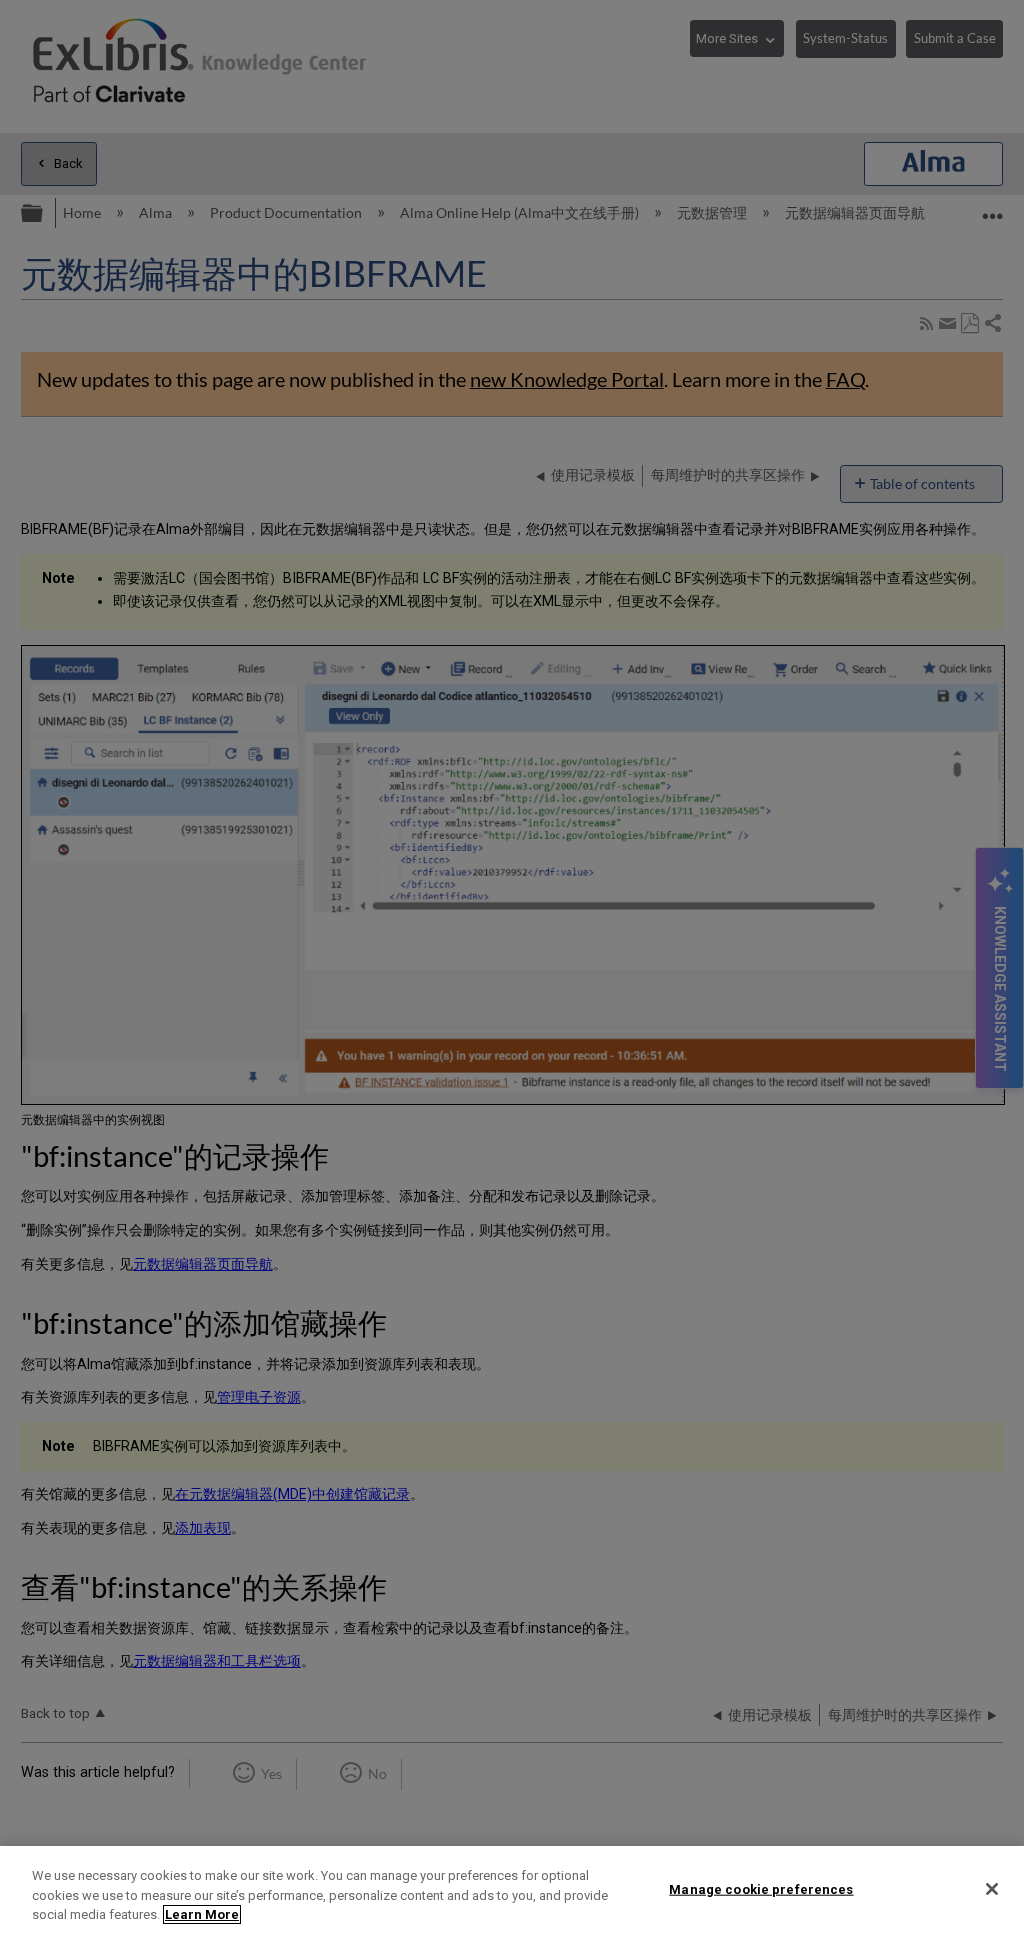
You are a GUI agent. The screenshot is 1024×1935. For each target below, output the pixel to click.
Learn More (202, 1914)
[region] (512, 1890)
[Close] (992, 1889)
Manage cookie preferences (761, 1888)
